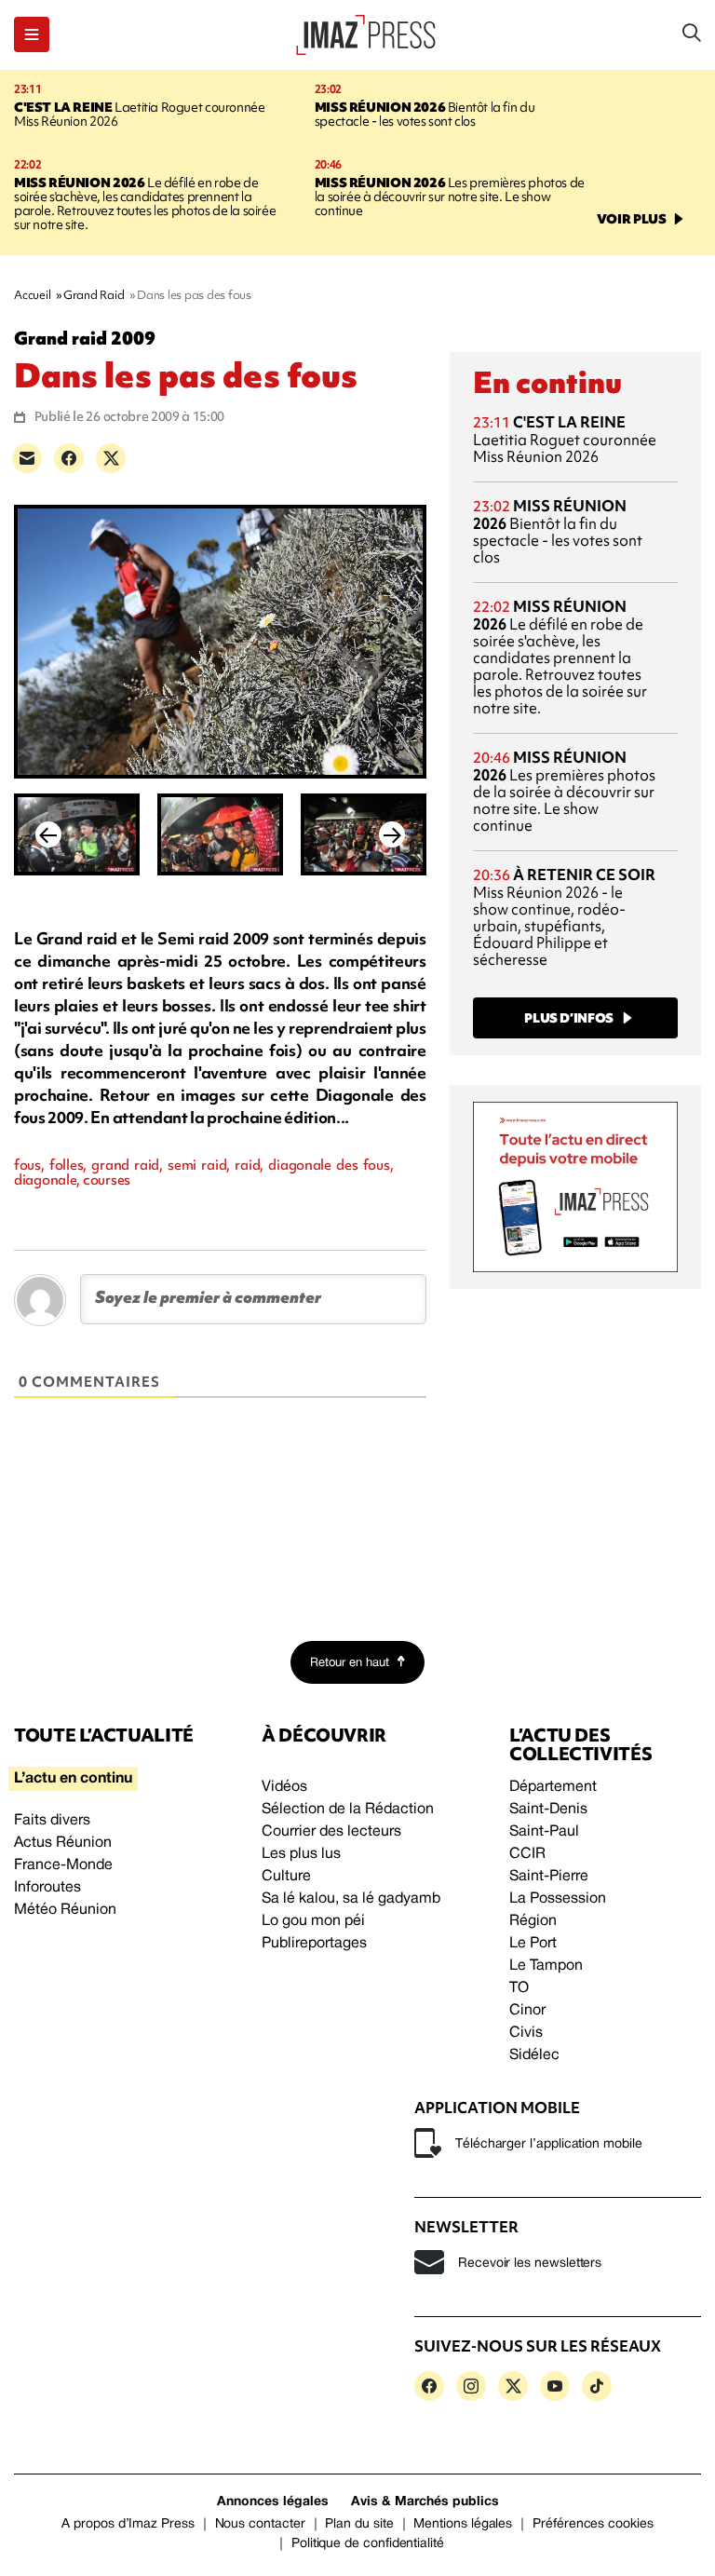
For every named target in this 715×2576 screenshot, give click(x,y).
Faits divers (52, 1821)
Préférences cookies (593, 2524)
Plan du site (359, 2524)
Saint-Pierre (549, 1877)
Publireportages (314, 1944)
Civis (526, 2033)
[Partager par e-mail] (27, 458)
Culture (286, 1877)
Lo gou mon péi (313, 1921)
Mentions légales (463, 2524)
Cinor (527, 2011)
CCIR (527, 1854)
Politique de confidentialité (368, 2544)
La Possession (558, 1899)
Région (533, 1921)
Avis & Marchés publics (425, 2502)
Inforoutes (47, 1888)
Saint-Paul (544, 1832)
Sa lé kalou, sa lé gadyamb (351, 1899)
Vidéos (284, 1787)
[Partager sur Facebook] (69, 458)
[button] (32, 34)
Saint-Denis (548, 1810)
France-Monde (63, 1865)
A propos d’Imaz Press (128, 2524)
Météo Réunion (65, 1910)
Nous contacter (260, 2524)
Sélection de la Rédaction (348, 1810)
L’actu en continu (73, 1779)
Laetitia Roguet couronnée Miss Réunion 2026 (139, 114)
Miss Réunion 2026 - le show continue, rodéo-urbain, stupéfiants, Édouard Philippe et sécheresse (564, 917)
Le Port (533, 1944)
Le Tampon (546, 1966)
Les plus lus (301, 1854)
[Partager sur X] (111, 458)
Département (553, 1787)
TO (519, 1988)
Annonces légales (273, 2502)
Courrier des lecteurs (331, 1832)
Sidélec (534, 2055)
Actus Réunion (63, 1843)
